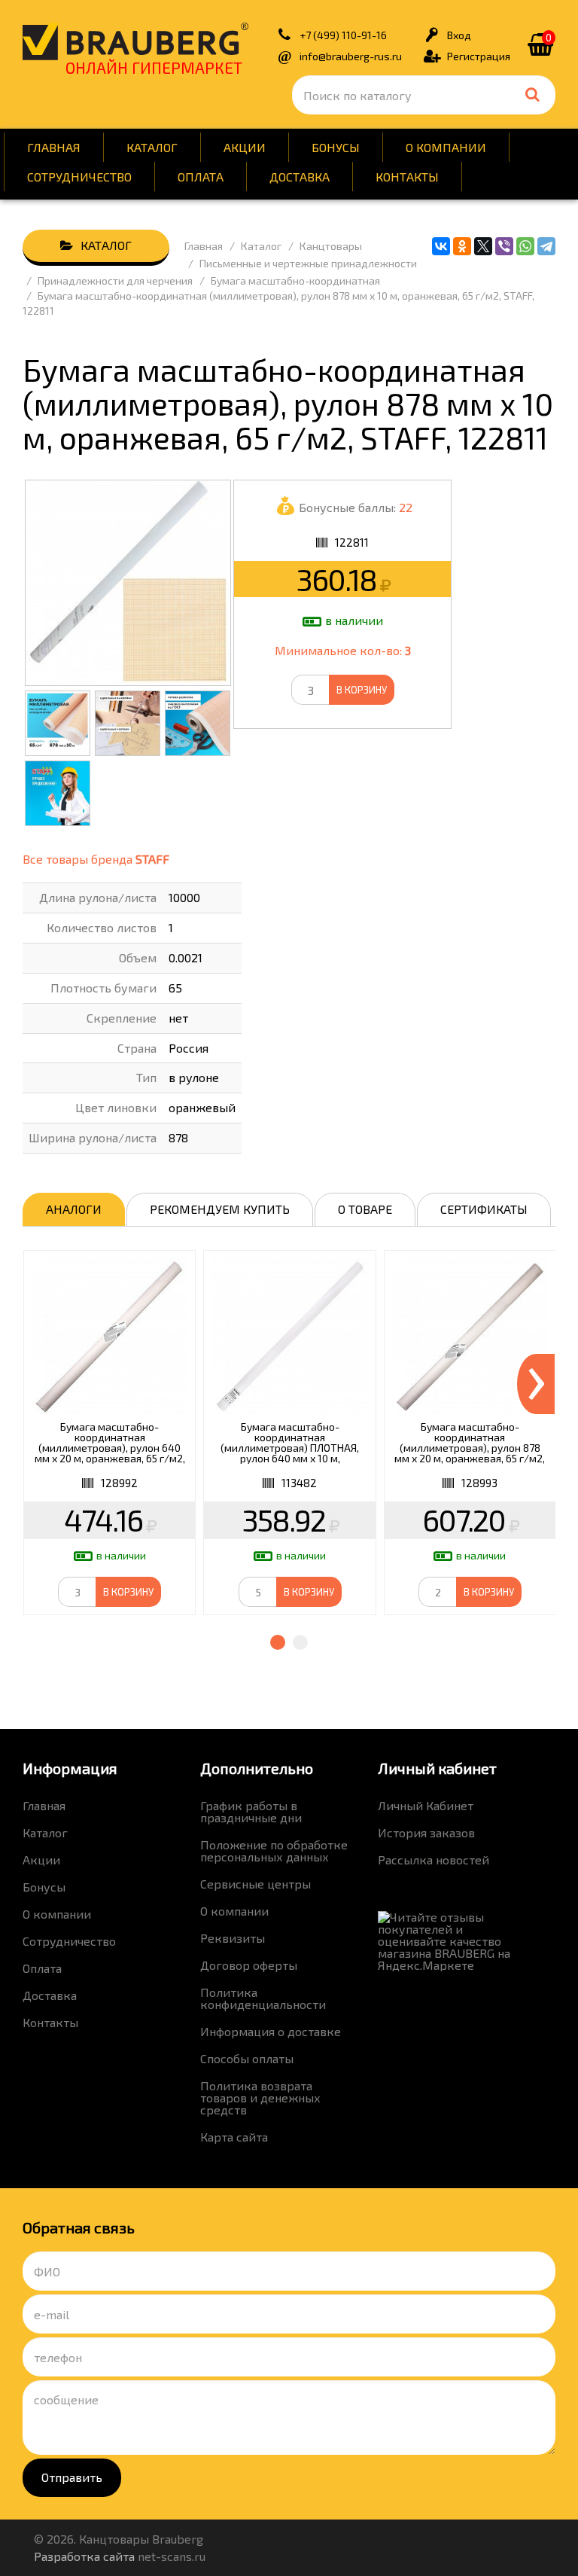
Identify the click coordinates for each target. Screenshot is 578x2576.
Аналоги (74, 1209)
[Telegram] (546, 246)
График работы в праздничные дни (251, 1811)
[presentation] (536, 1384)
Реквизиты (233, 1938)
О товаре (365, 1209)
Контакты (407, 177)
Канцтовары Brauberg (135, 41)
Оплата (201, 177)
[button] (278, 1642)
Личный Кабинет (426, 1805)
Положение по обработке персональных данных (274, 1850)
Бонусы (336, 147)
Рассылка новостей (433, 1860)
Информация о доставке (271, 2031)
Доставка (300, 177)
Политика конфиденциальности (263, 1998)
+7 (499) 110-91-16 (343, 35)
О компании (446, 147)
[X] (483, 246)
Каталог (152, 147)
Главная (54, 147)
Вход (459, 35)
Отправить (72, 2477)
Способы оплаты (247, 2058)
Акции (245, 147)
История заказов (426, 1832)
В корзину (362, 690)
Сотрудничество (79, 177)
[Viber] (504, 246)
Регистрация (479, 56)
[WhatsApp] (525, 246)
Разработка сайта (84, 2556)
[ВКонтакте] (441, 246)
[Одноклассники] (462, 246)
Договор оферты (249, 1965)
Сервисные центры (256, 1884)
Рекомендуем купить (220, 1209)
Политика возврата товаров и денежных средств (260, 2097)
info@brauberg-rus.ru (351, 56)
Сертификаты (484, 1209)
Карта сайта (234, 2137)
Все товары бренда (96, 859)
